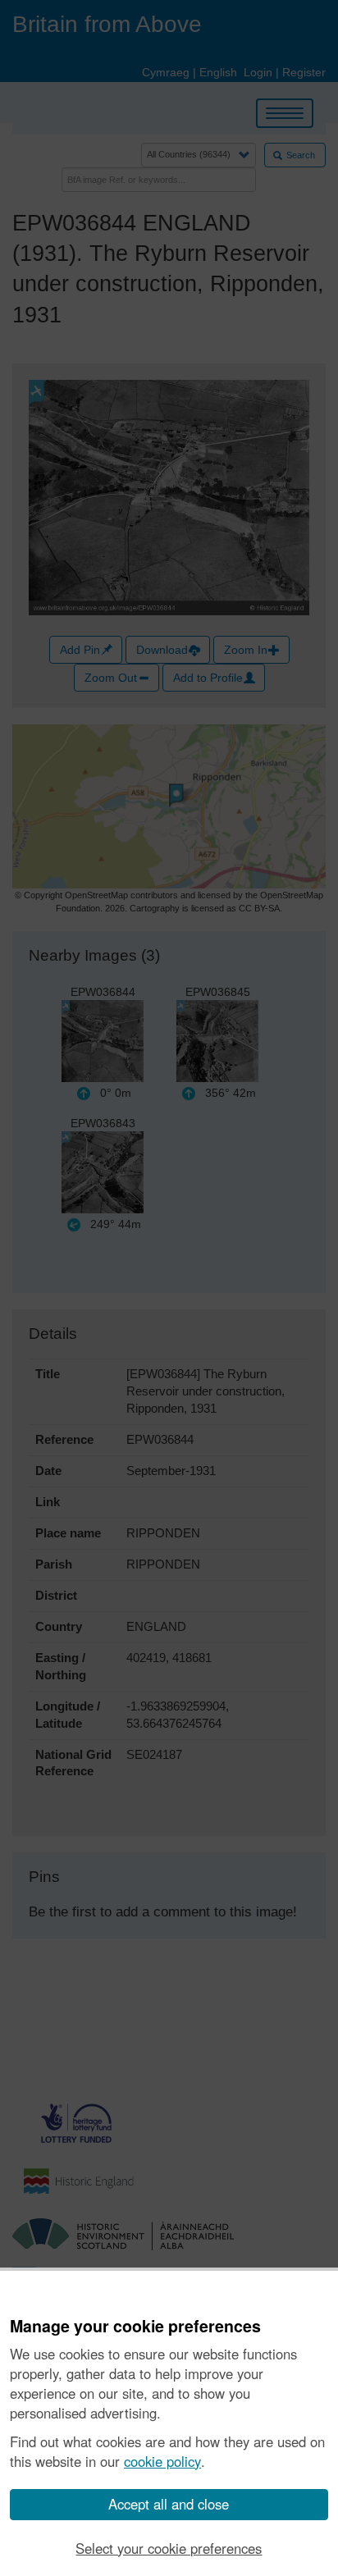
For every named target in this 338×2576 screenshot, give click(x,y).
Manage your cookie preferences (135, 2327)
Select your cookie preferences (169, 2548)
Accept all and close (169, 2504)
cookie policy (162, 2461)
